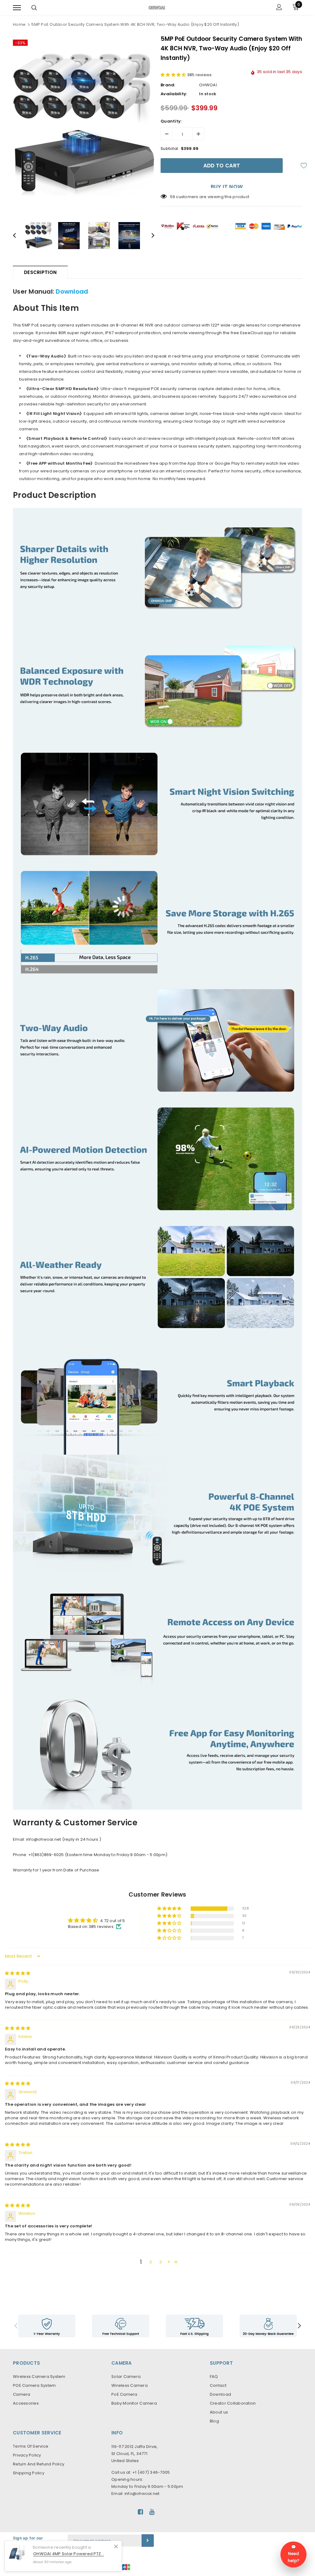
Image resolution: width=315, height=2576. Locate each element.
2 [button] (151, 2262)
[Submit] (148, 2541)
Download (72, 291)
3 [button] (161, 2262)
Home (19, 24)
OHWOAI (208, 85)
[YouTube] (152, 2512)
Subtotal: (170, 149)
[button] (174, 75)
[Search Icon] (34, 8)
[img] (18, 1973)
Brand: (168, 85)
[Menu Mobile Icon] (17, 8)
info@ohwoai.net (142, 2494)
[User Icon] (279, 8)
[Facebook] (140, 2512)
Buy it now (227, 186)
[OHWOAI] (194, 2326)
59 (173, 197)
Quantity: (171, 121)
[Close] (116, 2547)
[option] (84, 125)
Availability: (174, 94)
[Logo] (157, 7)
